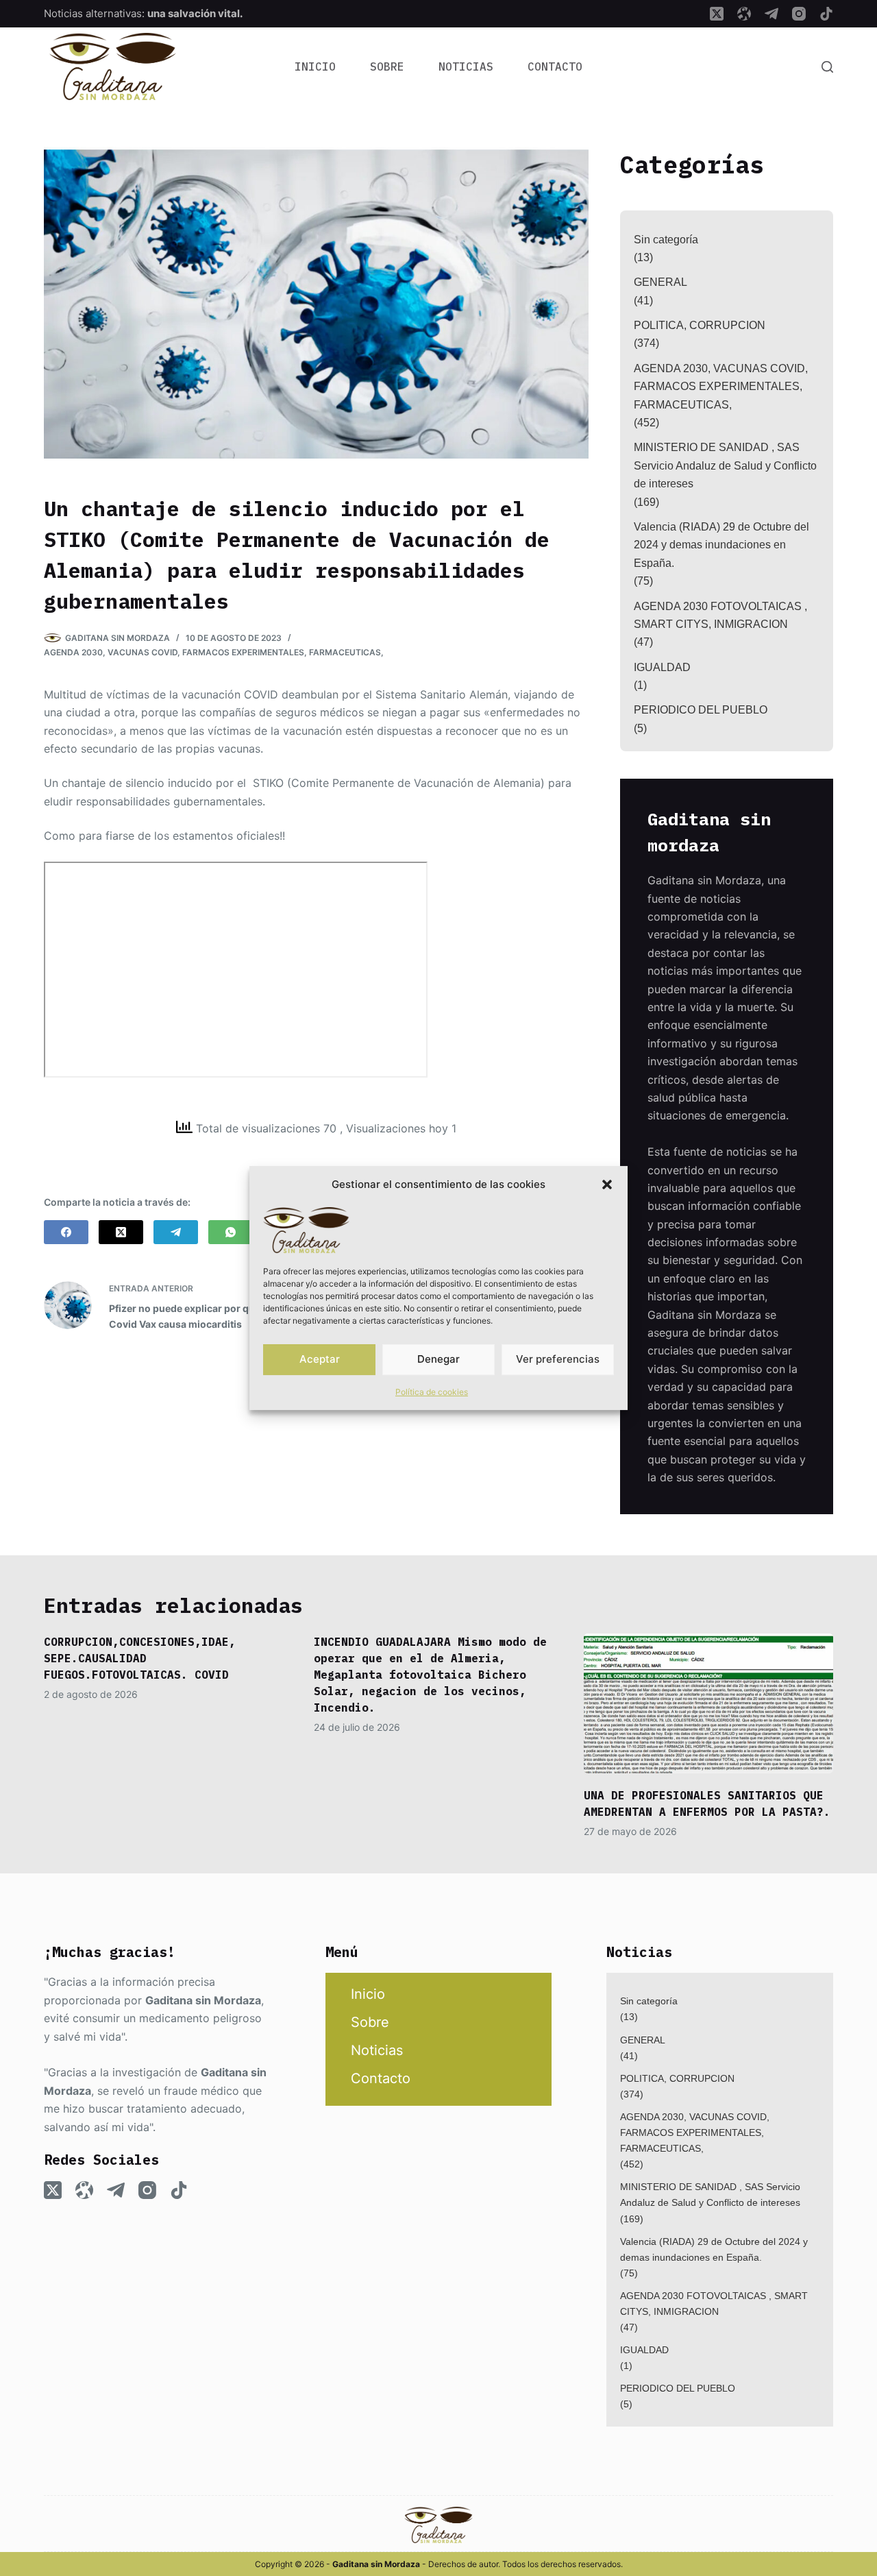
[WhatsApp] (231, 1232)
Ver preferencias (558, 1359)
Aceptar (320, 1359)
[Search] (827, 67)
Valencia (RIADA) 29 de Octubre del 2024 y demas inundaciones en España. (721, 545)
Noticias (466, 66)
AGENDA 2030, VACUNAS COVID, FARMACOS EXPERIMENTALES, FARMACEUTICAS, (214, 652)
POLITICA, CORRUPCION (700, 325)
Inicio (315, 66)
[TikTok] (826, 14)
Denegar (438, 1359)
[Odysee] (744, 14)
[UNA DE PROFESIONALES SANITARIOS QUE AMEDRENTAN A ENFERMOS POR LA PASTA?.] (708, 1704)
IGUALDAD (662, 667)
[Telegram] (771, 14)
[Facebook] (66, 1232)
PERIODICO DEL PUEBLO (701, 710)
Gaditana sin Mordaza (203, 2000)
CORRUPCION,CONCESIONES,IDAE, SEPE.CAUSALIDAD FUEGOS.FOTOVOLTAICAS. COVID (140, 1658)
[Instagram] (799, 14)
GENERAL (660, 282)
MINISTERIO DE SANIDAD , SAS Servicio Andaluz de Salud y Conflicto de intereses (725, 465)
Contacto (555, 66)
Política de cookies (432, 1392)
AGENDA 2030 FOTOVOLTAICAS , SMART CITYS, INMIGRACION (720, 615)
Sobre (387, 66)
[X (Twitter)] (717, 14)
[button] (607, 1184)
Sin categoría (666, 240)
